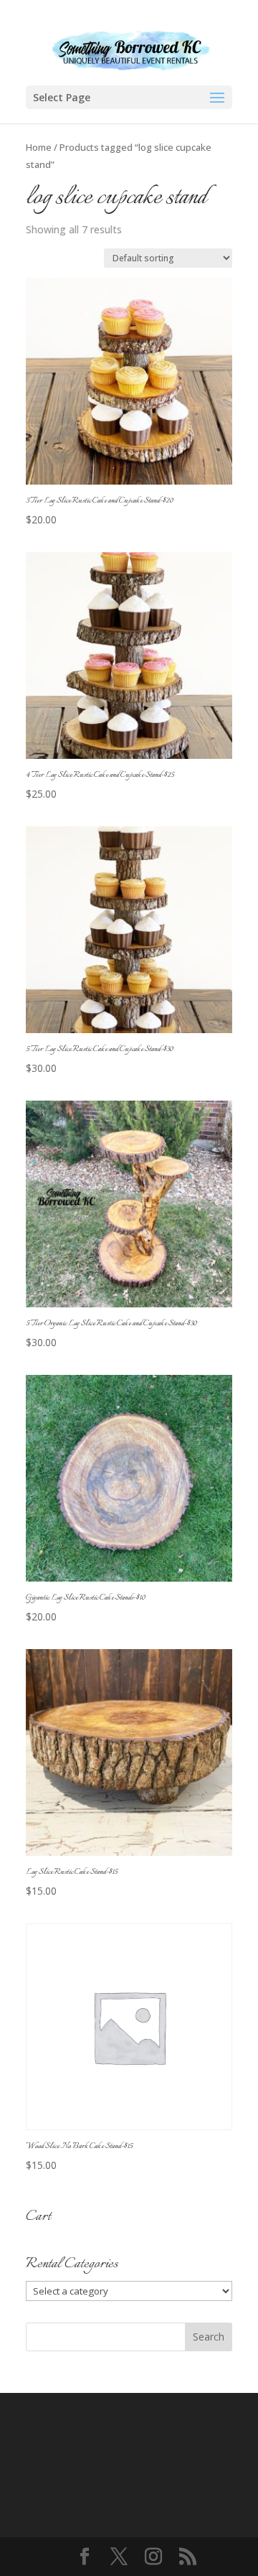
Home (39, 147)
